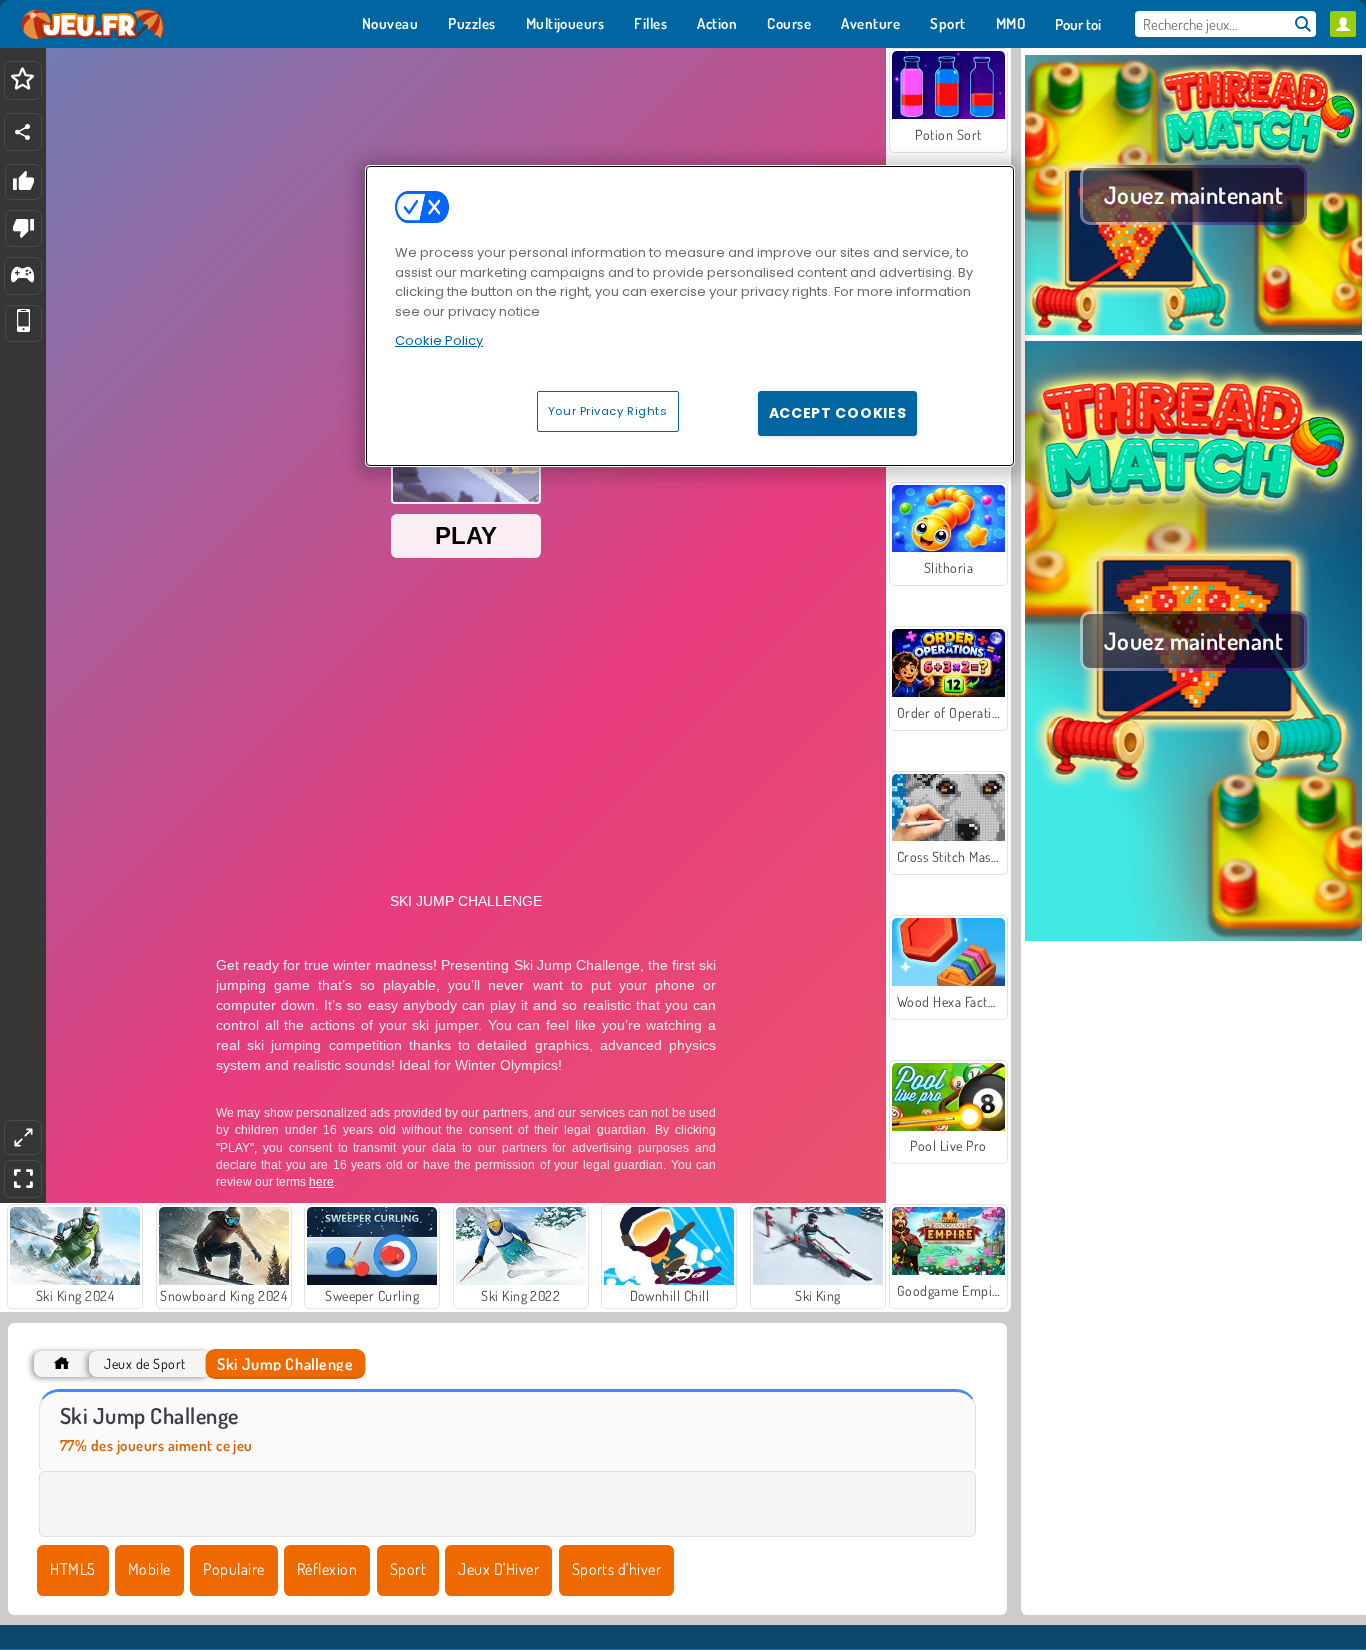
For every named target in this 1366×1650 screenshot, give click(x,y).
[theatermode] (23, 1137)
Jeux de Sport (144, 1363)
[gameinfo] (22, 276)
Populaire (233, 1569)
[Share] (23, 132)
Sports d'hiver (617, 1569)
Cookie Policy (439, 340)
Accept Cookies (838, 413)
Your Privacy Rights (608, 411)
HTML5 (72, 1569)
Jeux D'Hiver (498, 1569)
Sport (408, 1569)
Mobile (149, 1569)
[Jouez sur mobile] (23, 323)
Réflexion (327, 1569)
